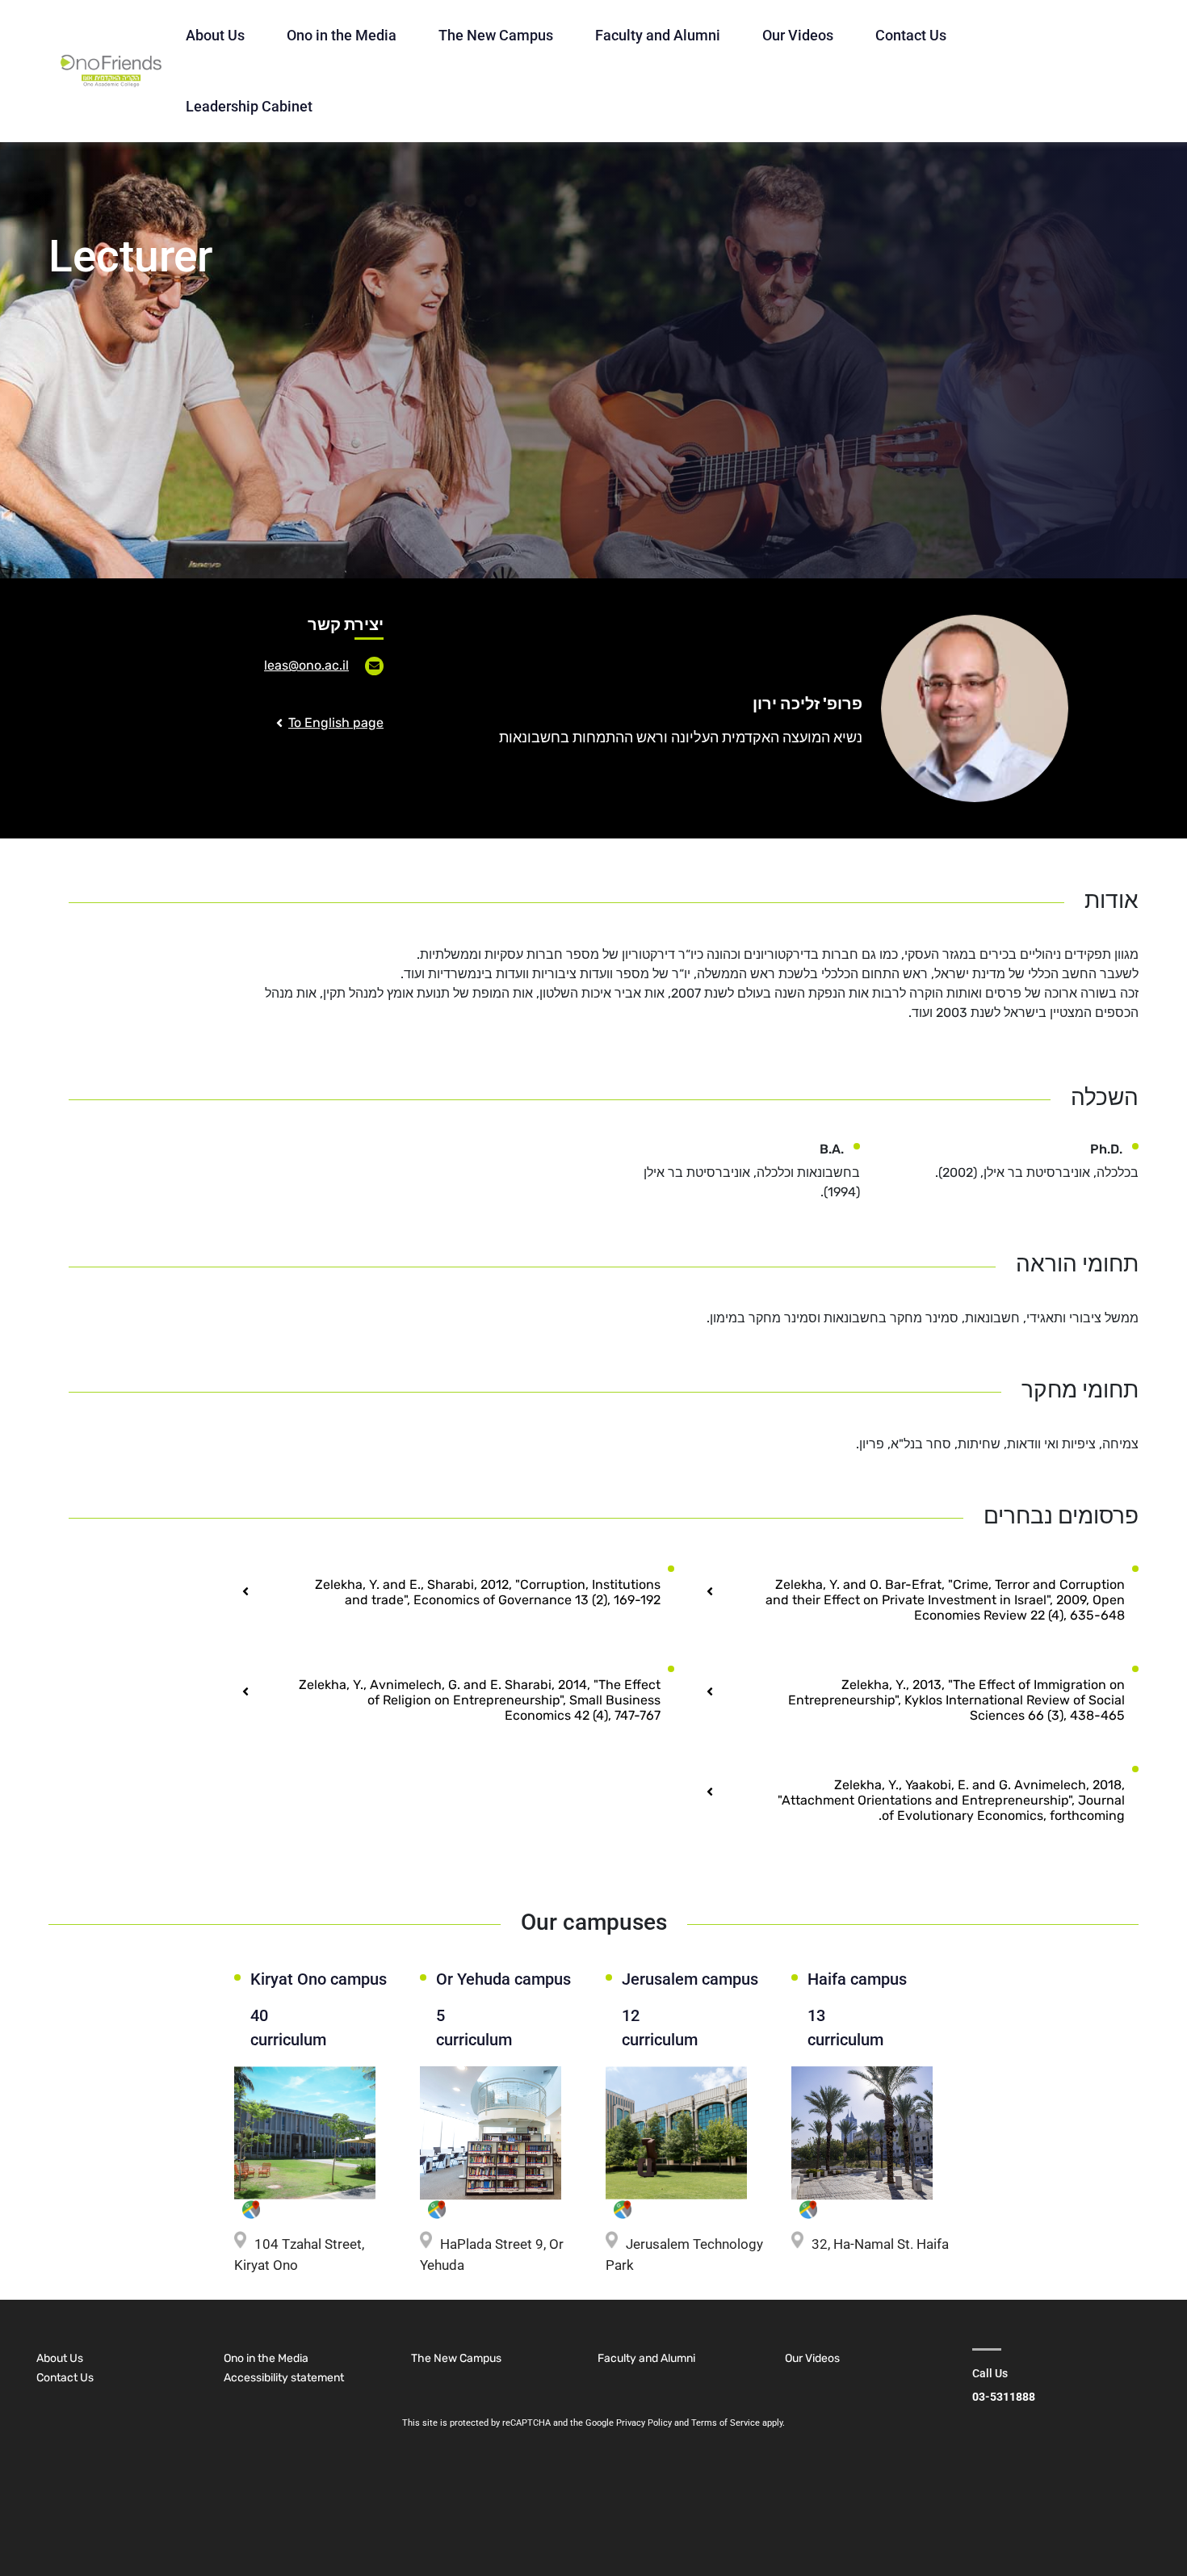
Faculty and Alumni (658, 35)
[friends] (111, 71)
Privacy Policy (644, 2423)
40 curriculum (288, 2028)
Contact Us (911, 35)
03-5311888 (1004, 2397)
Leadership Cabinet (249, 106)
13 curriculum (845, 2028)
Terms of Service (726, 2423)
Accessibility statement (284, 2378)
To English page (336, 723)
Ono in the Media (342, 35)
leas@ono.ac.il (306, 665)
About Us (215, 35)
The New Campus (496, 35)
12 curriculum (660, 2028)
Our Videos (798, 35)
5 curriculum (470, 2028)
